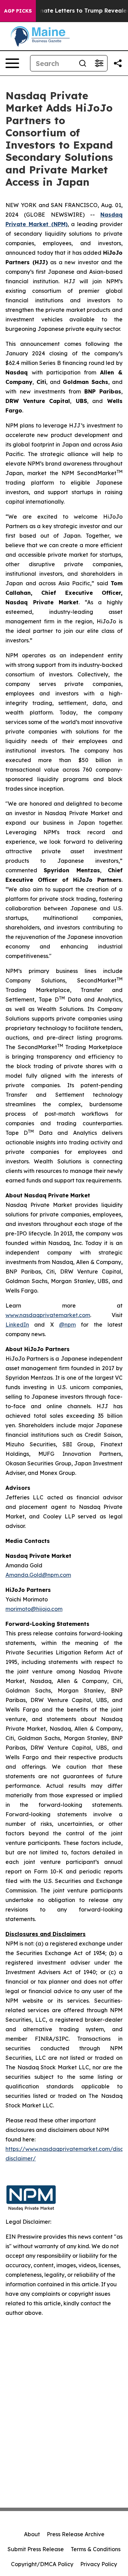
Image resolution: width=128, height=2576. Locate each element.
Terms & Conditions (96, 2549)
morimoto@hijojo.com (34, 1609)
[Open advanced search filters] (99, 63)
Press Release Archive (76, 2534)
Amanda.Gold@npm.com (38, 1575)
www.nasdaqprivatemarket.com (48, 1315)
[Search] (83, 63)
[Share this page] (118, 63)
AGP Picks (18, 11)
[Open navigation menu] (12, 63)
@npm (67, 1325)
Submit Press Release (36, 2549)
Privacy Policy (99, 2564)
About (32, 2534)
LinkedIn (17, 1325)
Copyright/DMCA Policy (42, 2564)
